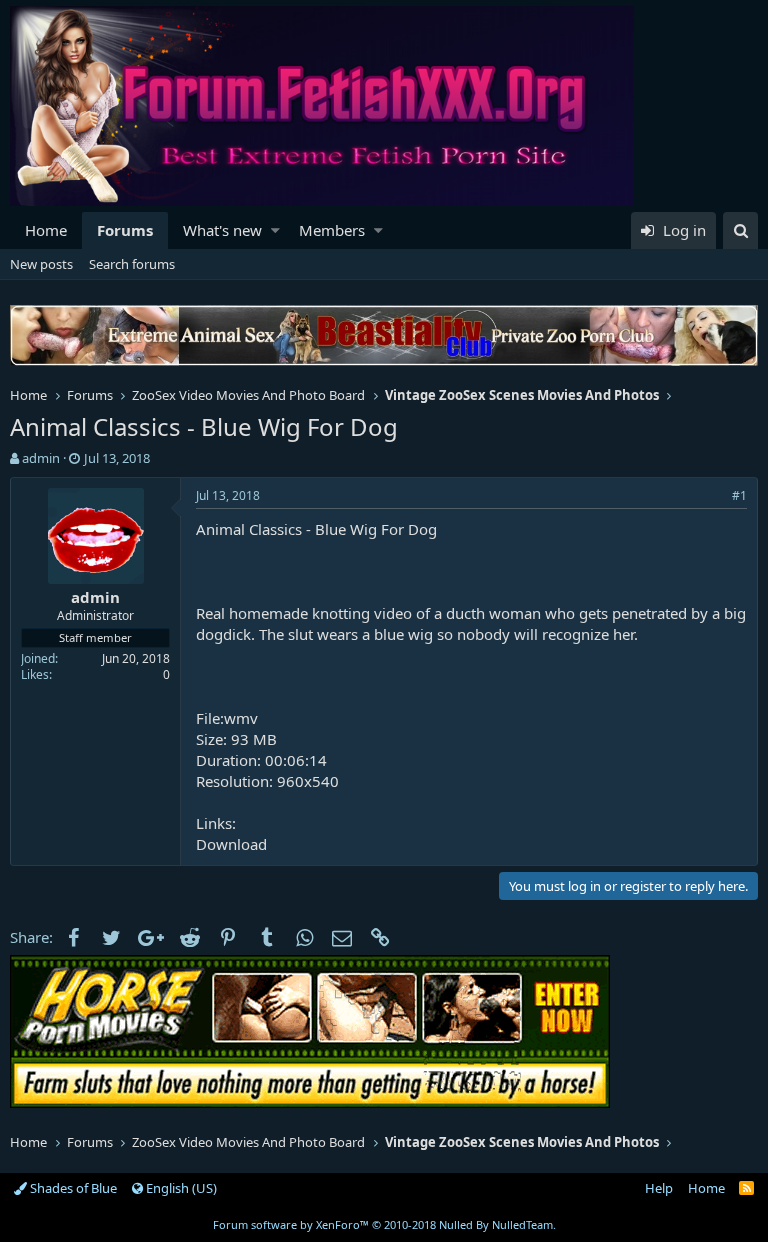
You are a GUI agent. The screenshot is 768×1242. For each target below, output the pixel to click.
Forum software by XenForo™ (384, 1224)
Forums (125, 230)
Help (659, 1188)
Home (46, 230)
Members (332, 230)
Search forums (132, 264)
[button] (275, 230)
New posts (41, 264)
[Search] (740, 230)
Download (231, 844)
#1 (739, 495)
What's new (222, 230)
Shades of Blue (72, 1188)
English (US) (180, 1188)
